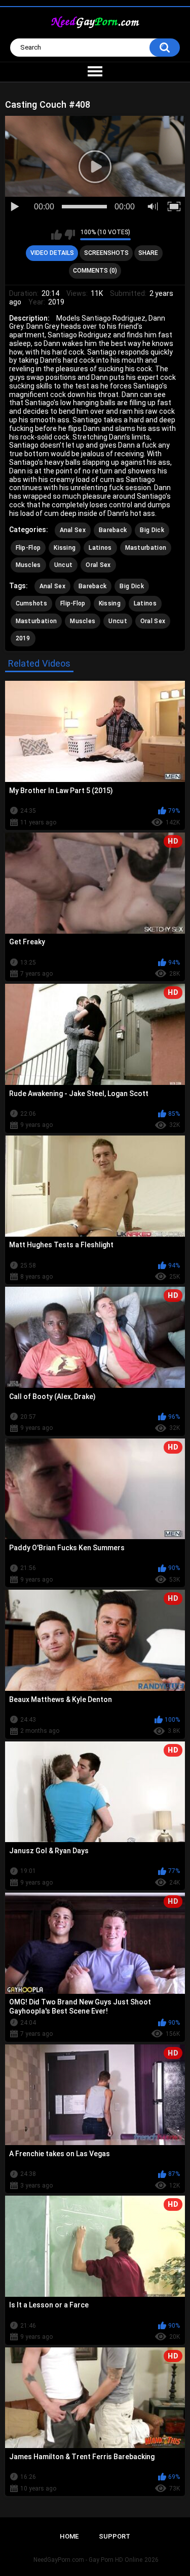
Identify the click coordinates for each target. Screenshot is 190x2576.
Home (69, 2536)
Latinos (100, 548)
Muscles (28, 565)
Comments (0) (95, 271)
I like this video (56, 235)
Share (148, 253)
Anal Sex (73, 530)
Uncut (64, 565)
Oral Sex (98, 565)
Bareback (113, 530)
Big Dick (152, 530)
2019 (23, 638)
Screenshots (106, 253)
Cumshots (31, 603)
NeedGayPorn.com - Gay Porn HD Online (88, 2560)
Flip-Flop (28, 548)
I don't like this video (70, 235)
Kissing (65, 548)
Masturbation (146, 548)
